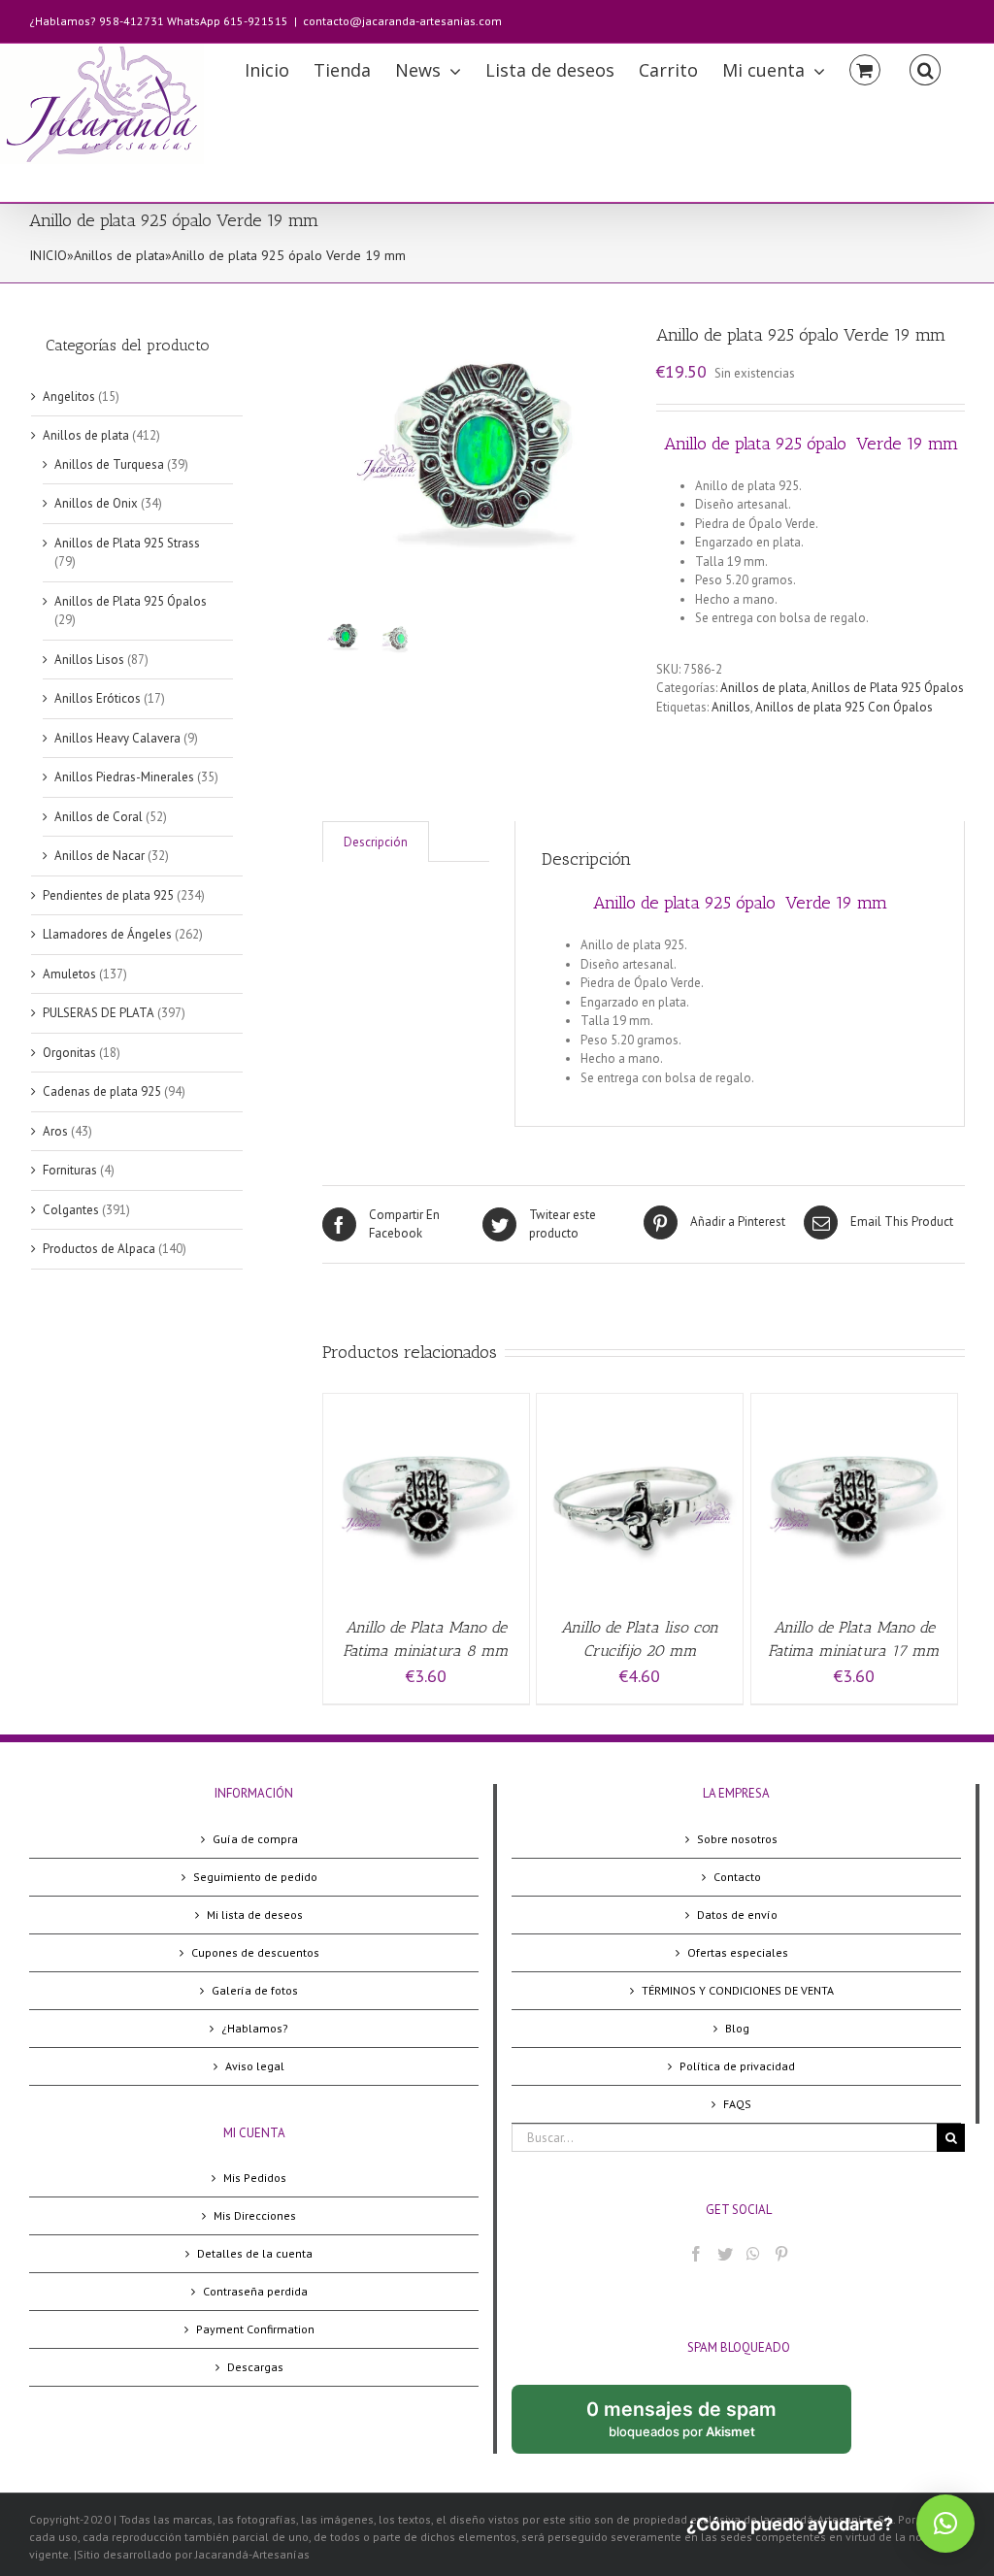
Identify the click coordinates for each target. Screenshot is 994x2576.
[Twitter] (725, 2254)
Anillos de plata (119, 255)
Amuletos (69, 974)
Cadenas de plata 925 (102, 1091)
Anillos (731, 707)
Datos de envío (737, 1915)
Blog (737, 2028)
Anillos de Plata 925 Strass (127, 543)
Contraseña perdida (255, 2291)
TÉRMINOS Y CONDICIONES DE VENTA (738, 1990)
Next (617, 455)
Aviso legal (255, 2066)
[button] (945, 2524)
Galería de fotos (255, 1990)
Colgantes (71, 1210)
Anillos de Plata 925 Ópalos (888, 688)
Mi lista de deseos (255, 1915)
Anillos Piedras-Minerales (124, 777)
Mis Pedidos (255, 2178)
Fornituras (70, 1170)
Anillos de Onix (96, 503)
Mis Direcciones (255, 2215)
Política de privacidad (737, 2066)
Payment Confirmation (255, 2329)
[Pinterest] (781, 2254)
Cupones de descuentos (255, 1952)
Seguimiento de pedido (255, 1877)
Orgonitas (69, 1053)
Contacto (737, 1877)
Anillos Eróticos (98, 698)
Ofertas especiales (738, 1952)
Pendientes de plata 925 (108, 895)
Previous (337, 455)
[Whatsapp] (753, 2254)
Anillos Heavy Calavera (117, 738)
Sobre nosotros (737, 1839)
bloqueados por (697, 2426)
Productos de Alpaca (99, 1249)
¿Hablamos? (255, 2028)
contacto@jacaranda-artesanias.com (402, 21)
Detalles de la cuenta (255, 2253)
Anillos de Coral (99, 817)
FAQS (737, 2104)
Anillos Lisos (89, 660)
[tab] (376, 842)
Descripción (376, 842)
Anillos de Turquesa (109, 464)
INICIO (48, 255)
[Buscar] (925, 68)
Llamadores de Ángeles (107, 934)
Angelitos (69, 396)
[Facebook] (696, 2254)
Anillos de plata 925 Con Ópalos (844, 707)
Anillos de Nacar (99, 856)
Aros (55, 1131)
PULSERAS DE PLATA (99, 1013)
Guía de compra (255, 1839)
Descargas (255, 2367)
